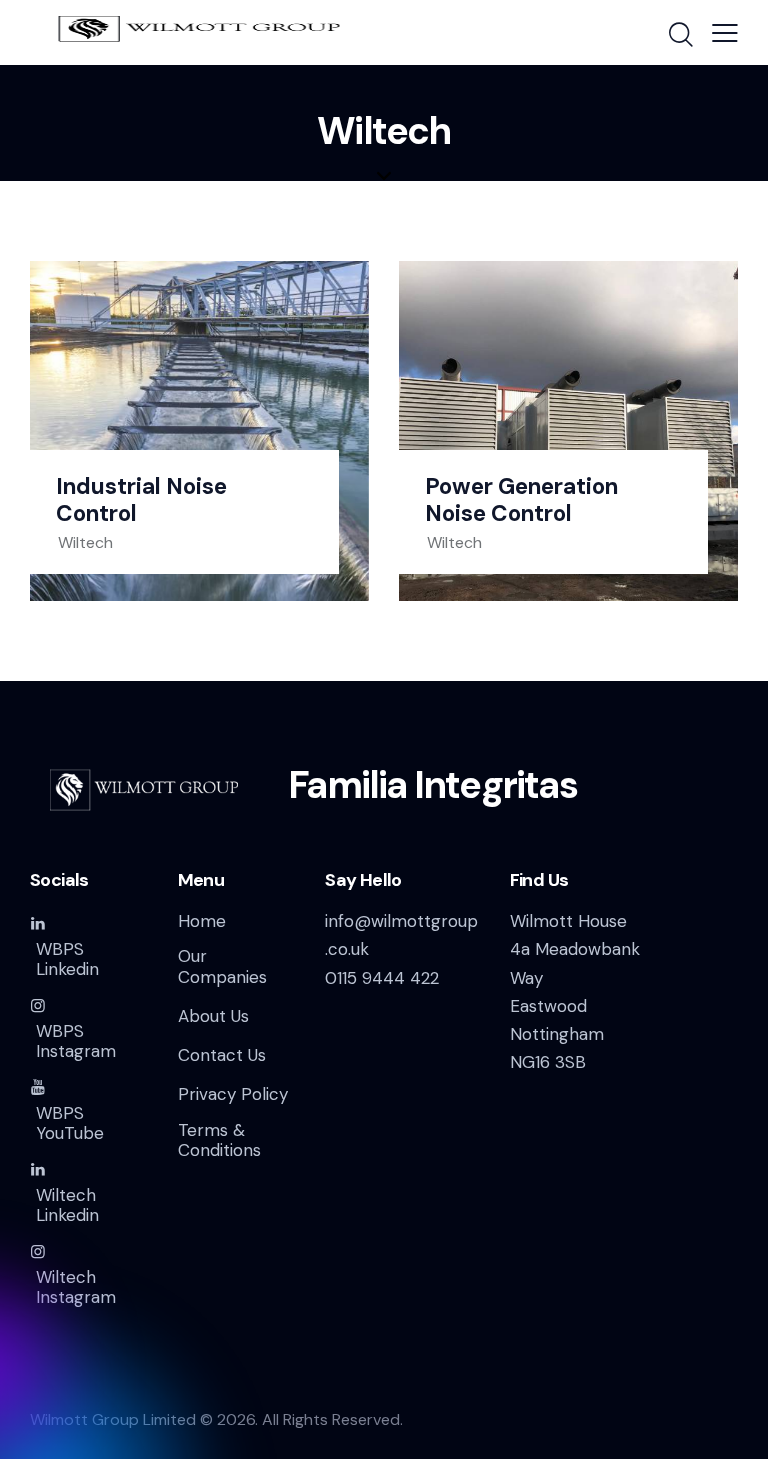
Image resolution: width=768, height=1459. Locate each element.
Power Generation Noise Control (521, 500)
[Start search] (679, 35)
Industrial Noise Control (141, 500)
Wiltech (85, 542)
